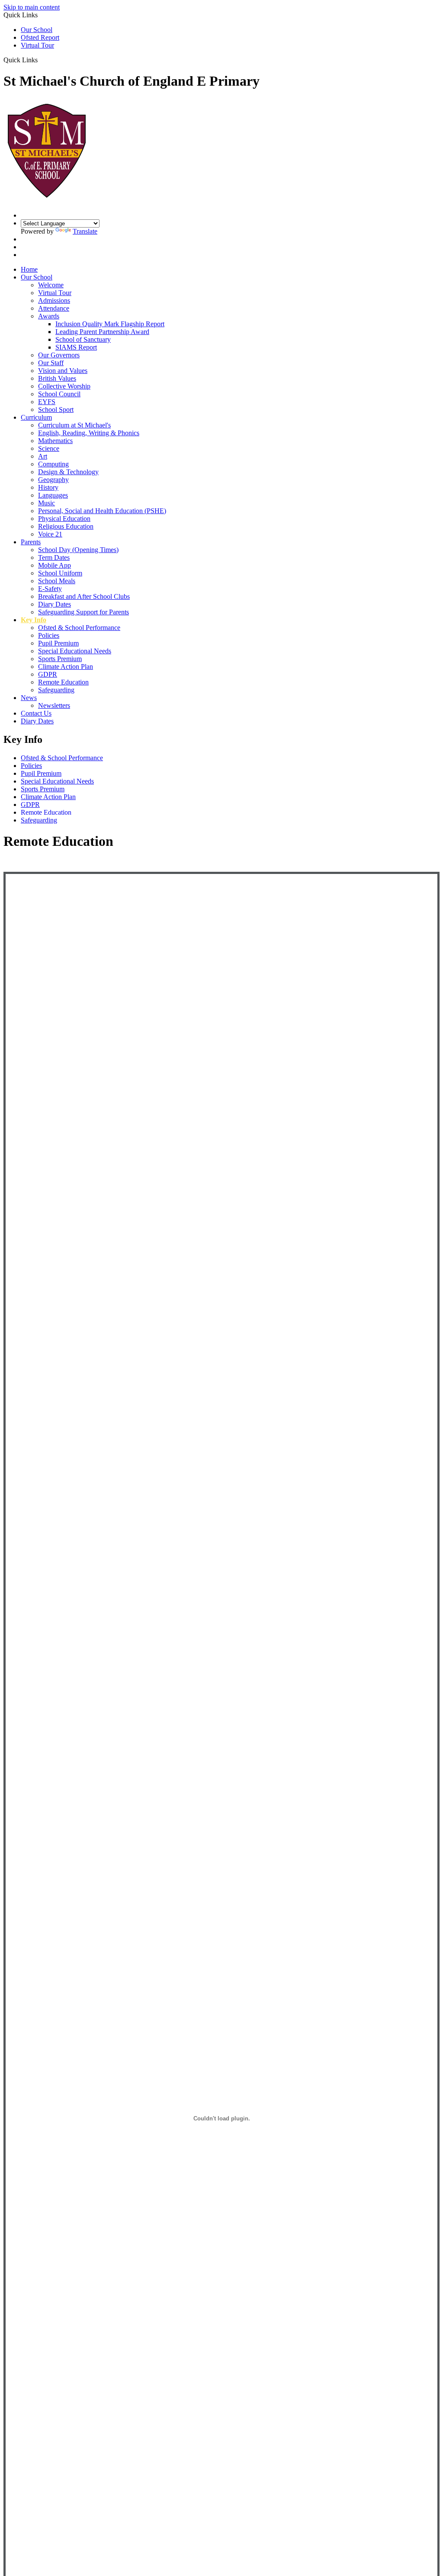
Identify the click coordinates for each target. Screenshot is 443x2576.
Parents (31, 542)
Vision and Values (63, 371)
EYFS (47, 402)
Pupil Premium (58, 643)
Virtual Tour (37, 45)
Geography (53, 480)
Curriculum (36, 417)
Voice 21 (50, 534)
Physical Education (64, 519)
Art (43, 456)
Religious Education (66, 526)
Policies (49, 635)
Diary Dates (55, 604)
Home (29, 269)
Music (47, 503)
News (29, 698)
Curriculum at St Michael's (74, 425)
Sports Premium (60, 659)
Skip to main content (32, 7)
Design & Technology (68, 472)
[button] (41, 60)
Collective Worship (64, 386)
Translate (85, 231)
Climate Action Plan (66, 666)
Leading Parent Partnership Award (102, 332)
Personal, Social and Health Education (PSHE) (102, 511)
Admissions (54, 300)
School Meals (57, 581)
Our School (37, 30)
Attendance (54, 308)
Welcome (51, 285)
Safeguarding (56, 690)
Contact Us (36, 713)
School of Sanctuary (83, 339)
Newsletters (54, 705)
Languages (53, 495)
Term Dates (54, 557)
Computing (53, 464)
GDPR (48, 674)
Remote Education (63, 682)
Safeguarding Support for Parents (83, 612)
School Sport (56, 410)
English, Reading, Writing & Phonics (89, 433)
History (48, 487)
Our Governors (59, 355)
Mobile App (55, 565)
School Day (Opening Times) (78, 550)
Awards (49, 316)
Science (49, 448)
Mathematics (55, 441)
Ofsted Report (40, 37)
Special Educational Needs (75, 651)
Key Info (34, 620)
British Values (57, 378)
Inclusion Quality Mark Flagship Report (110, 324)
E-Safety (50, 589)
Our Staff (51, 363)
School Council (59, 394)
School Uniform (60, 573)
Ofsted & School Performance (79, 628)
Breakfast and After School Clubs (84, 596)
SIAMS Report (76, 347)
